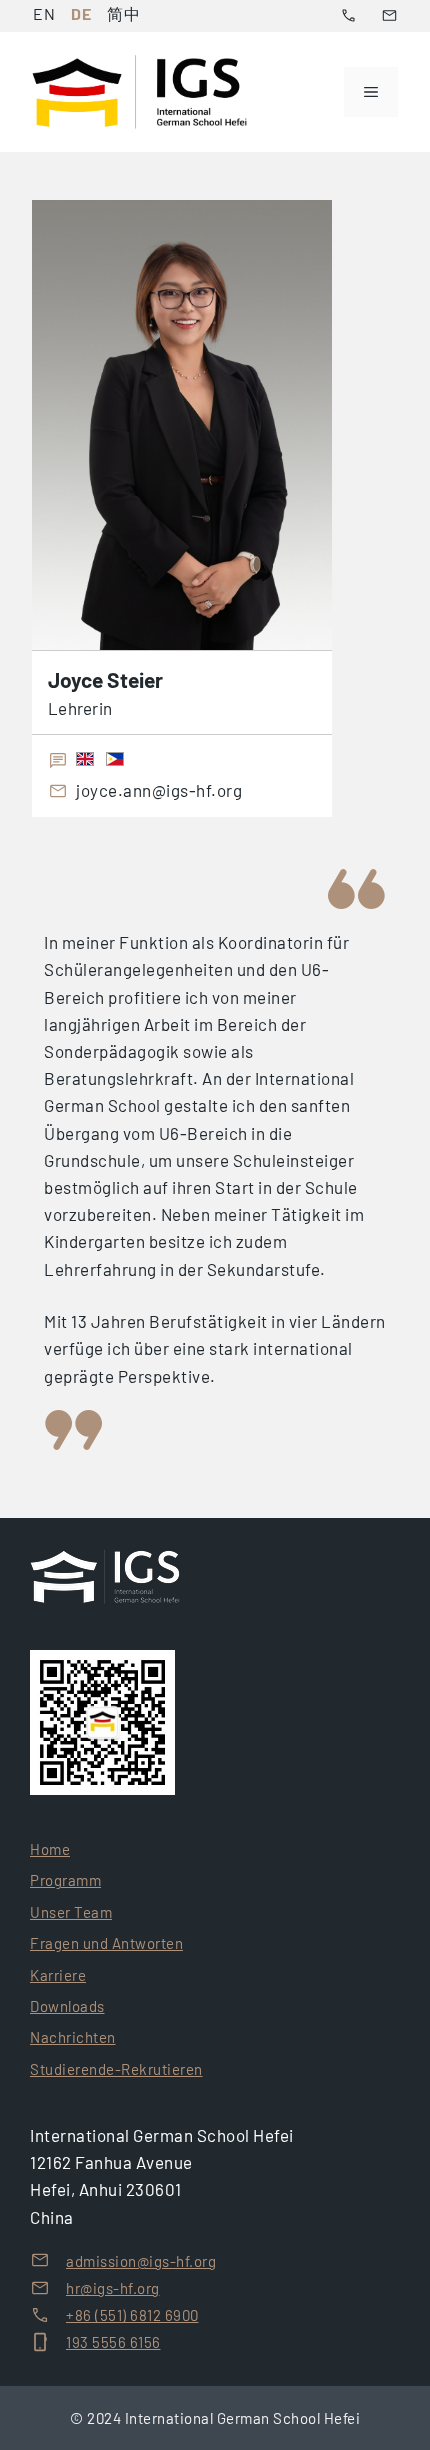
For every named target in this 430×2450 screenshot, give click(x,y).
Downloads (67, 2006)
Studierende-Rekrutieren (116, 2069)
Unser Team (71, 1912)
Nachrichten (73, 2037)
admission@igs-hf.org (141, 2261)
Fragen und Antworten (106, 1943)
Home (50, 1849)
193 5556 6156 (113, 2342)
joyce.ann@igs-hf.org (159, 791)
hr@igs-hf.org (113, 2288)
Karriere (58, 1975)
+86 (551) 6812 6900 (132, 2315)
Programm (65, 1880)
